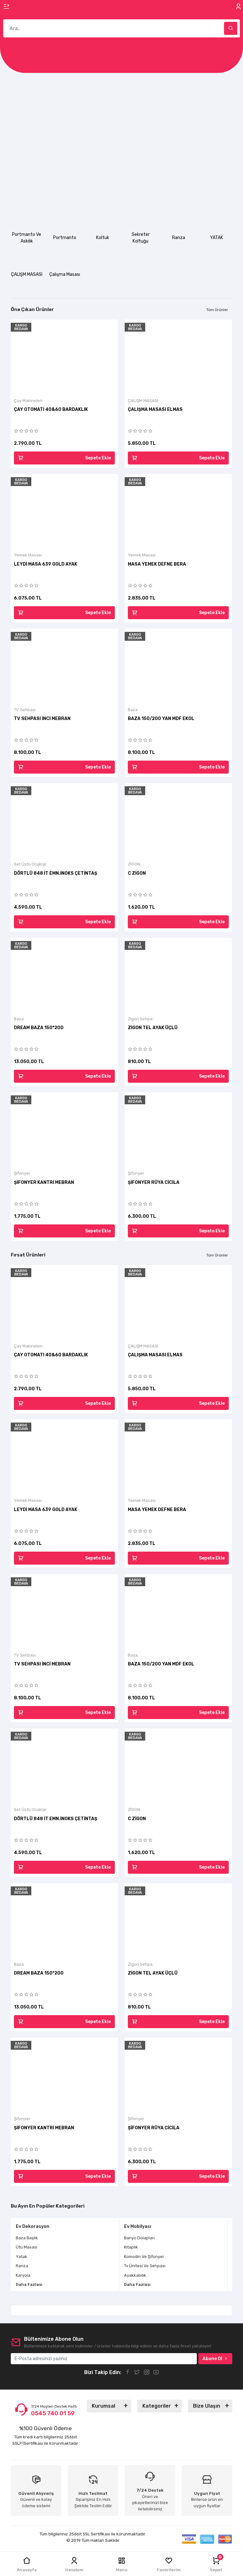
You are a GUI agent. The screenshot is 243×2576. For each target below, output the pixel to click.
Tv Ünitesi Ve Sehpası (113, 2266)
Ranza (179, 238)
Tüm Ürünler (217, 310)
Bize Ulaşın (207, 2406)
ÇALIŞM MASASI (27, 274)
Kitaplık (99, 2247)
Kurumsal (103, 2406)
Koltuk (103, 238)
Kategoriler (157, 2406)
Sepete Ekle (98, 458)
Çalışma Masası (65, 274)
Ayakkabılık (103, 2275)
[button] (17, 131)
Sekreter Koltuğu (141, 238)
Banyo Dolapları (107, 2238)
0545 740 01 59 (53, 2413)
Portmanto (65, 238)
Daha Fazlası (105, 2284)
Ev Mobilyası (106, 2226)
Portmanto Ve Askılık (27, 238)
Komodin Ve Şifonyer (112, 2257)
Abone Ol (212, 2359)
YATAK (217, 238)
